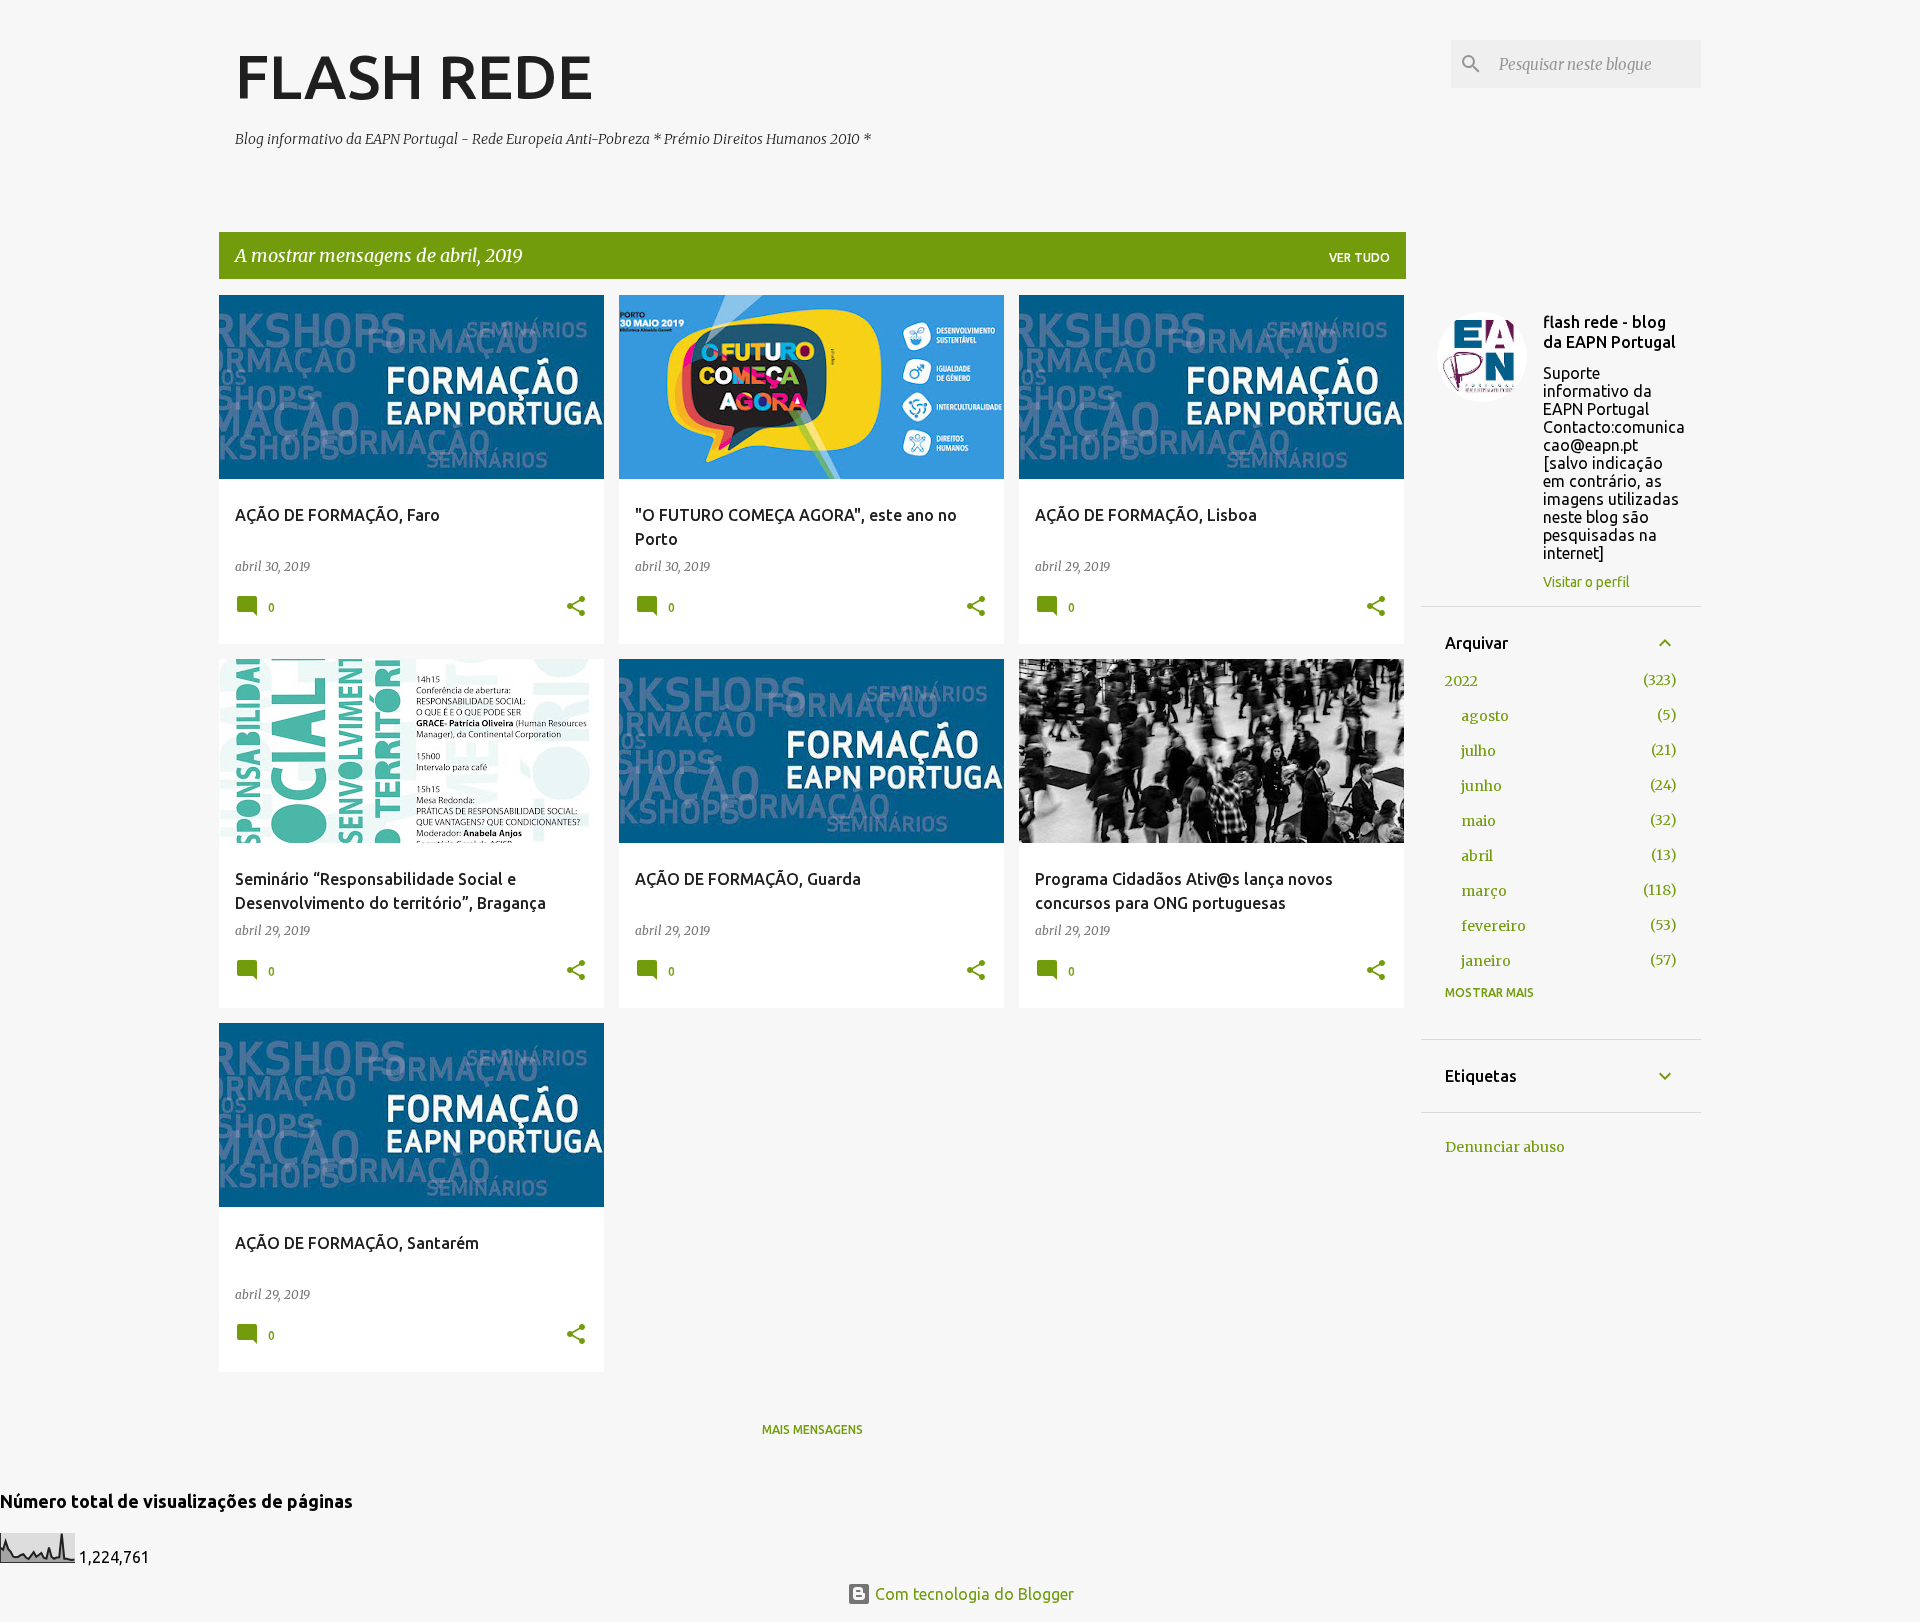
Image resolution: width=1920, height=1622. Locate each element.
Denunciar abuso (1505, 1147)
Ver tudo (1359, 257)
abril (1477, 856)
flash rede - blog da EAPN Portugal (1609, 332)
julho (1478, 751)
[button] (576, 607)
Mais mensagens (812, 1429)
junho (1481, 786)
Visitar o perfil (1586, 582)
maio (1478, 821)
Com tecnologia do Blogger (972, 1594)
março (1484, 891)
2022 (1461, 681)
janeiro (1486, 961)
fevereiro (1493, 926)
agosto (1485, 716)
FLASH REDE (414, 76)
